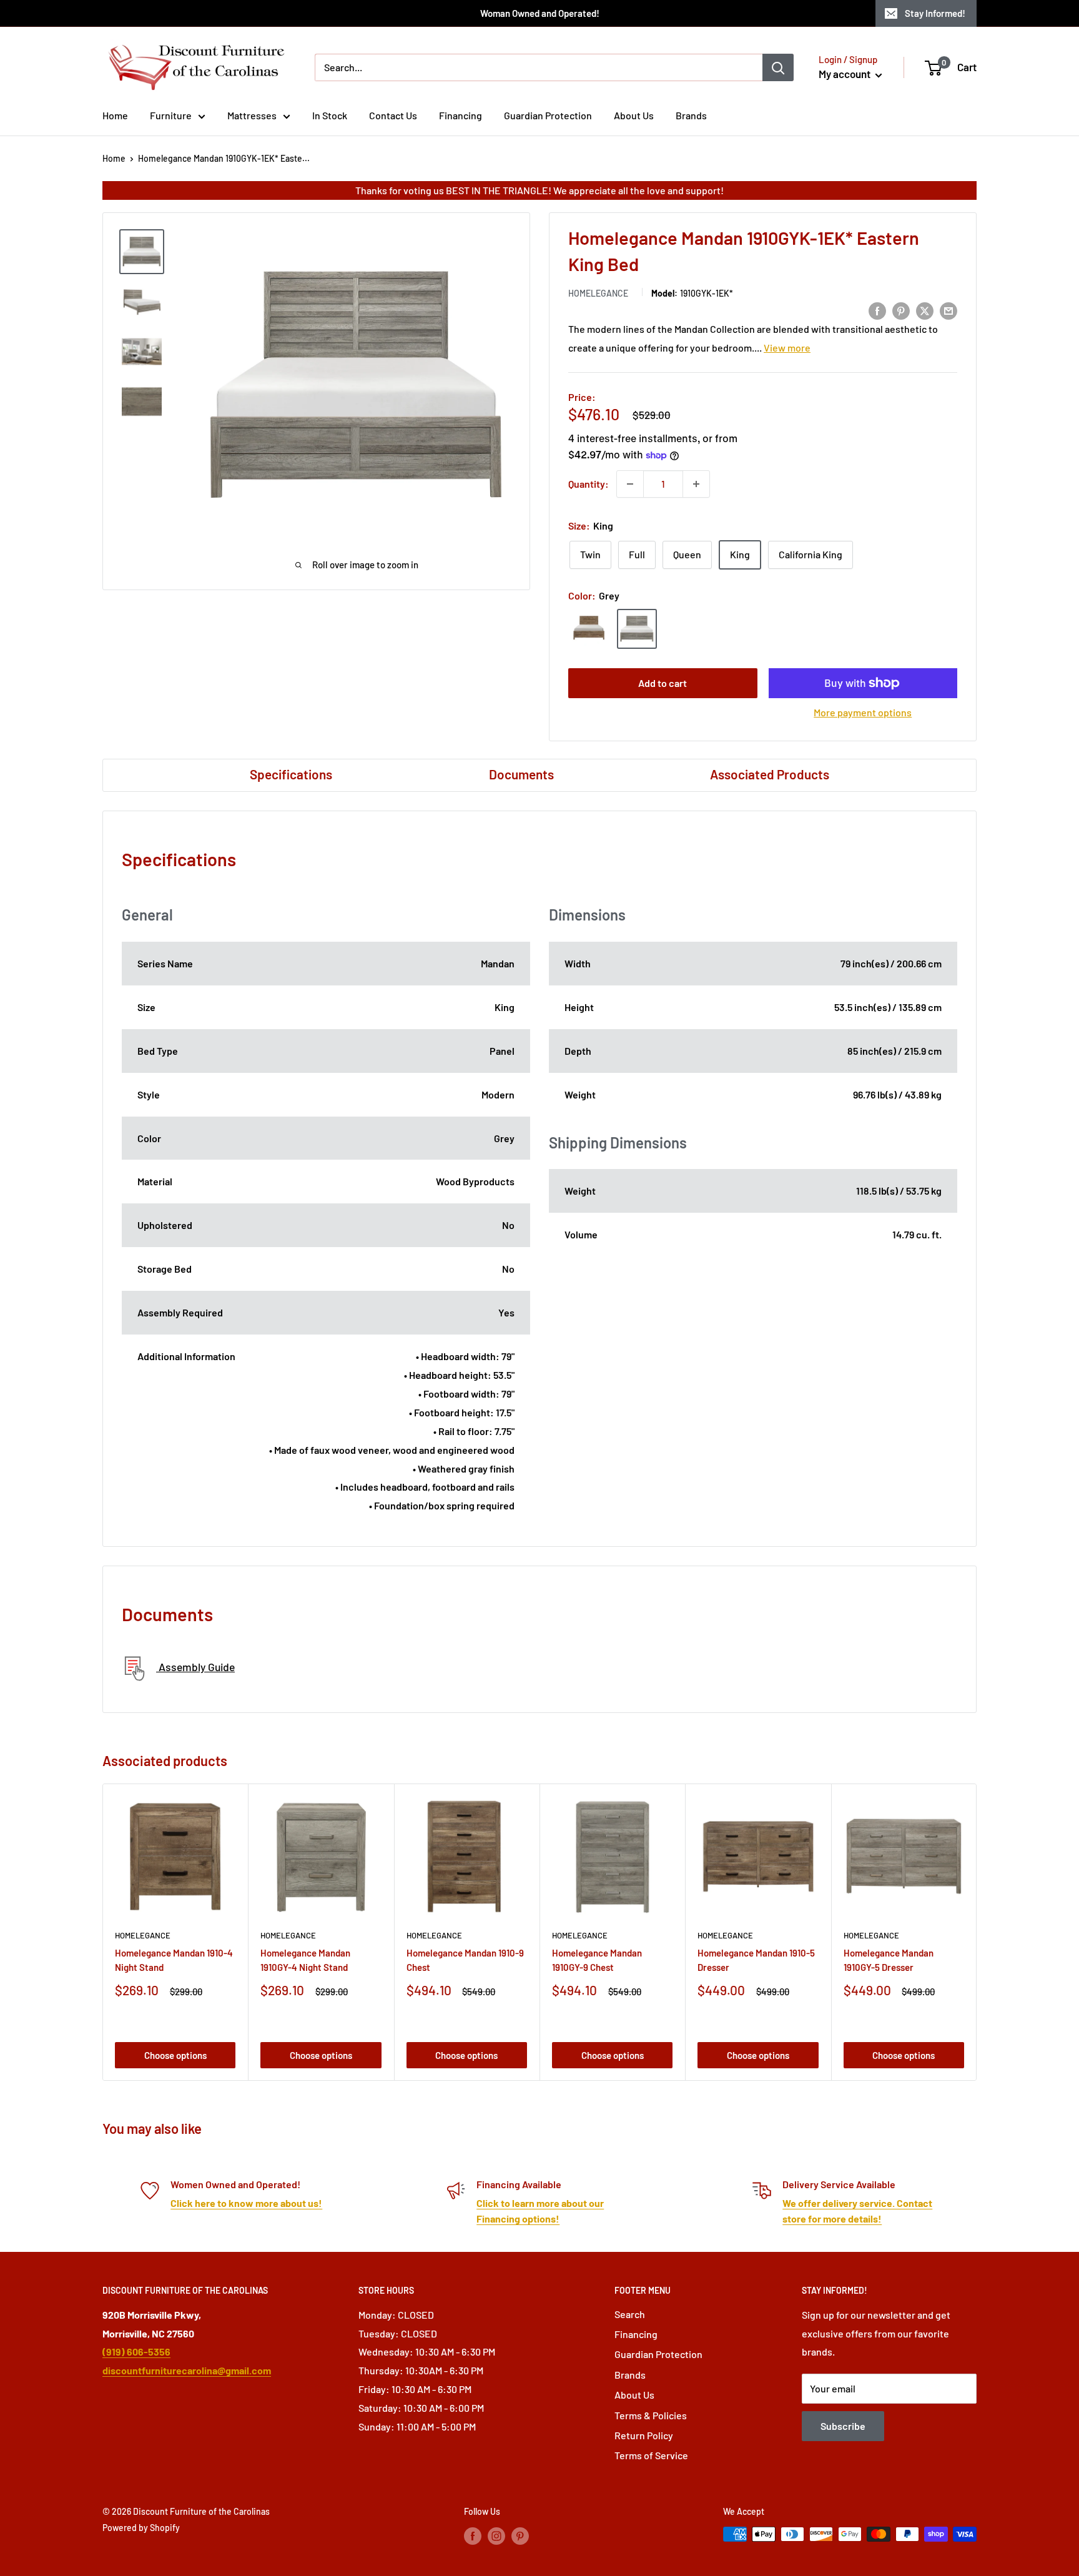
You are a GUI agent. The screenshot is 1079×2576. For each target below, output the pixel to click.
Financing (461, 115)
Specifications (291, 774)
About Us (634, 115)
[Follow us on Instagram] (496, 2535)
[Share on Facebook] (877, 310)
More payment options (863, 712)
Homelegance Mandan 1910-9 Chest (465, 1960)
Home (115, 115)
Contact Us (393, 115)
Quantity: (589, 484)
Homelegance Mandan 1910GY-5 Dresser (889, 1960)
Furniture (171, 115)
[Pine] (589, 629)
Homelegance (598, 293)
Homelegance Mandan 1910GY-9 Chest (597, 1960)
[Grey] (637, 629)
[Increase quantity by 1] (696, 484)
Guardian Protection (548, 115)
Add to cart (663, 683)
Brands (691, 115)
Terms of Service (651, 2455)
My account (845, 74)
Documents (521, 774)
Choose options (175, 2055)
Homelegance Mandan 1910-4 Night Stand (174, 1960)
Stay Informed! (935, 13)
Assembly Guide (195, 1667)
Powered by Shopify (141, 2528)
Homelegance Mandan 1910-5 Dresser (756, 1960)
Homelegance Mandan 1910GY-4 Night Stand (305, 1960)
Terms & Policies (651, 2415)
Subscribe (843, 2426)
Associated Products (770, 774)
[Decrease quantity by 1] (630, 484)
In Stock (330, 115)
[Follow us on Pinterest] (520, 2535)
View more (787, 348)
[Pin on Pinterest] (901, 310)
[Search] (778, 67)
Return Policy (644, 2435)
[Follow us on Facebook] (473, 2535)
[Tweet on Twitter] (925, 310)
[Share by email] (948, 310)
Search (630, 2314)
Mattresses (252, 115)
